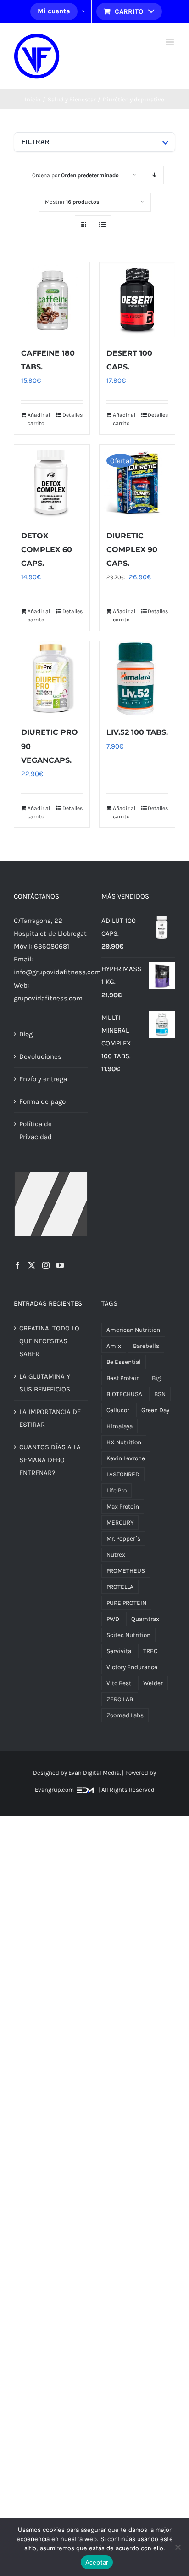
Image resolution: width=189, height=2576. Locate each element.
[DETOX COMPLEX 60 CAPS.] (52, 482)
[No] (178, 2547)
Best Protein (123, 1378)
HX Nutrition (124, 1442)
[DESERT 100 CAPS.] (137, 300)
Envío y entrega (43, 1079)
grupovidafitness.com (48, 998)
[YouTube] (60, 1265)
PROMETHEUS (126, 1571)
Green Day (155, 1410)
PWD (113, 1619)
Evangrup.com (54, 1790)
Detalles (72, 415)
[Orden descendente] (155, 175)
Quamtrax (145, 1619)
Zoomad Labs (125, 1715)
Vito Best (119, 1683)
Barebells (146, 1346)
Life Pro (117, 1490)
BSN (160, 1394)
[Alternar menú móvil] (170, 42)
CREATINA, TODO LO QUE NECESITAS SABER (49, 1341)
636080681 (52, 946)
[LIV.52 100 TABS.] (137, 679)
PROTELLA (120, 1587)
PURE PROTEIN (126, 1603)
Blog (26, 1034)
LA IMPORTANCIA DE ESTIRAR (50, 1418)
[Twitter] (32, 1265)
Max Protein (123, 1506)
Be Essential (124, 1362)
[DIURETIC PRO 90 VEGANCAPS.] (52, 679)
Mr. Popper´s (123, 1539)
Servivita (119, 1651)
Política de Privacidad (36, 1130)
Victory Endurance (132, 1667)
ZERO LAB (120, 1699)
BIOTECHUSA (124, 1394)
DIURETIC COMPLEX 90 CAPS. (132, 550)
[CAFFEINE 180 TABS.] (52, 300)
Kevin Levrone (126, 1458)
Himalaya (120, 1426)
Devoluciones (40, 1056)
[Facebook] (17, 1265)
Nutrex (116, 1555)
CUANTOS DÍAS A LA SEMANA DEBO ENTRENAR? (50, 1460)
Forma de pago (42, 1101)
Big (156, 1378)
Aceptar (97, 2562)
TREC (150, 1651)
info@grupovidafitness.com (57, 972)
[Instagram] (46, 1265)
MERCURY (120, 1523)
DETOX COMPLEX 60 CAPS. (47, 550)
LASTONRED (123, 1474)
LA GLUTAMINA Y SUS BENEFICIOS (45, 1383)
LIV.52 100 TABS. (137, 732)
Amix (114, 1346)
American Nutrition (133, 1330)
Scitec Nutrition (128, 1635)
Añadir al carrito (39, 419)
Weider (153, 1683)
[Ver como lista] (102, 225)
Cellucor (118, 1410)
